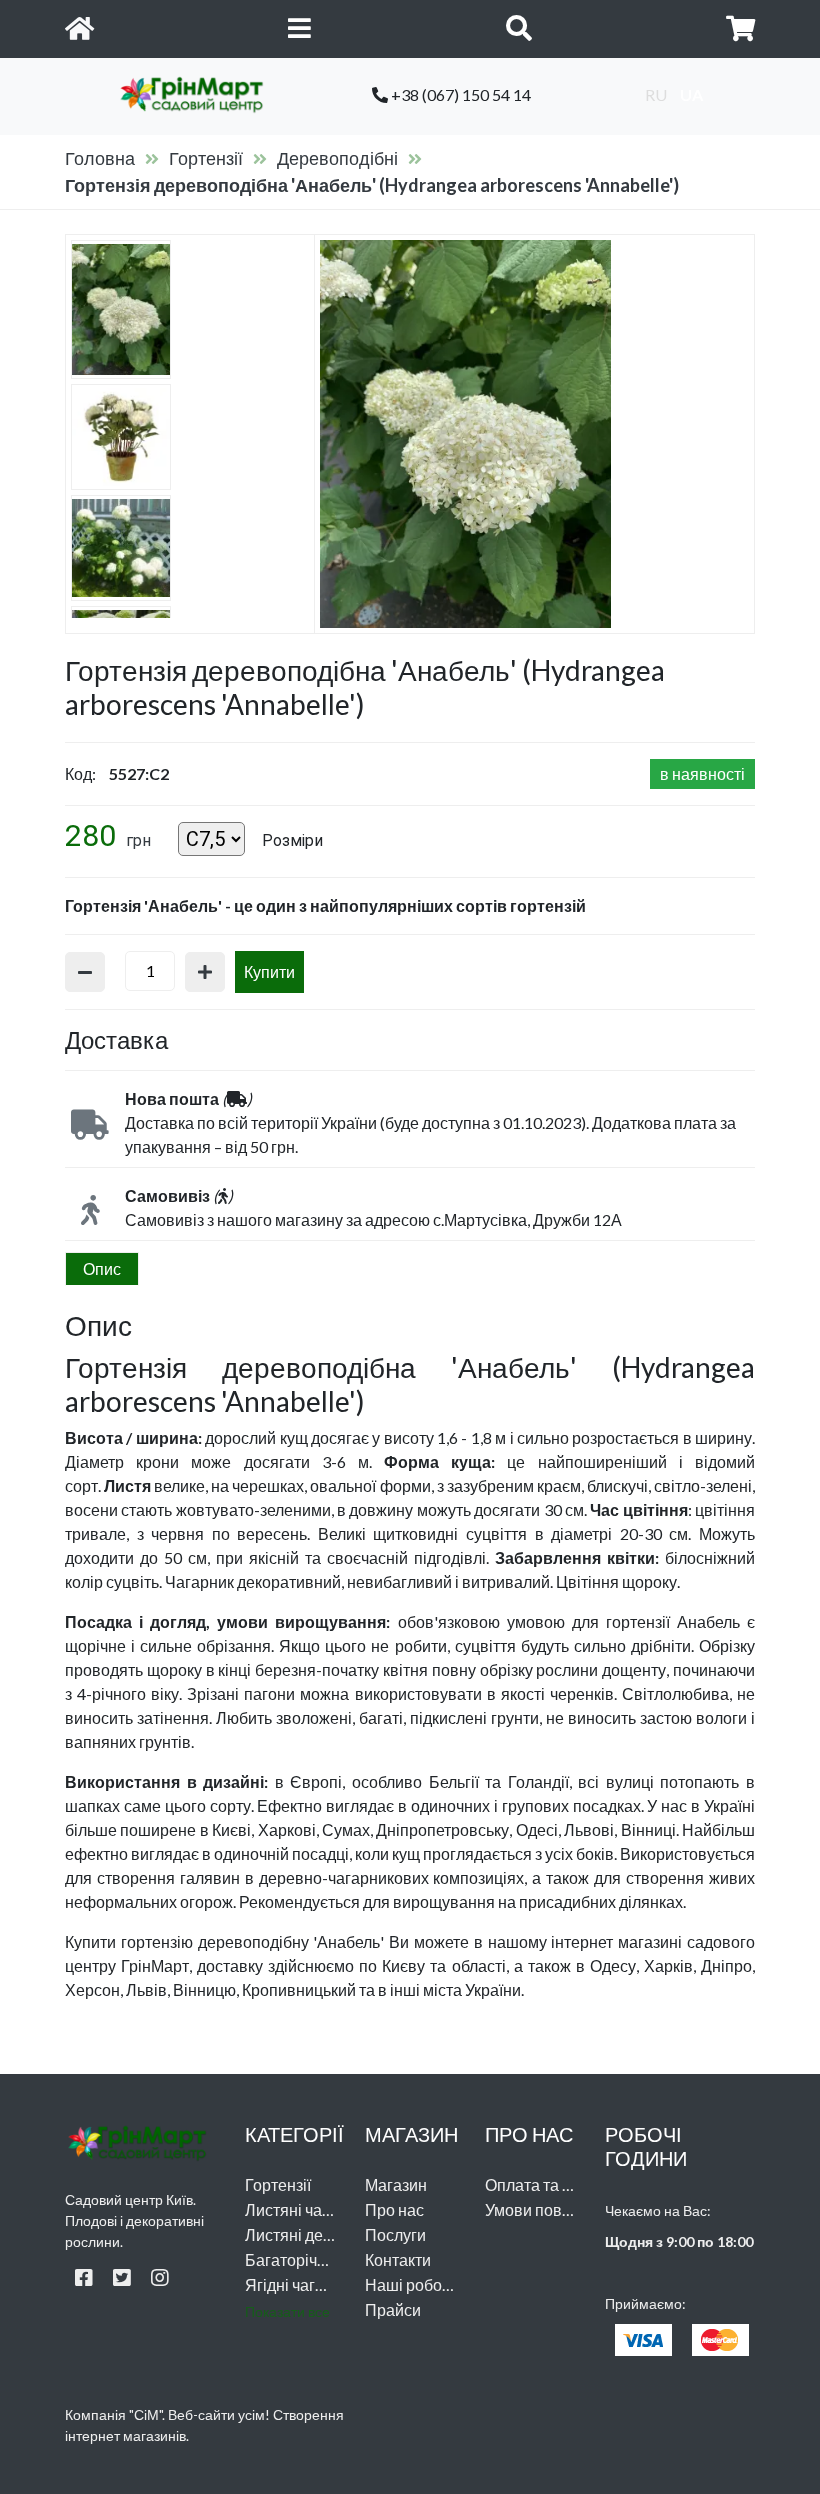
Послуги (395, 2234)
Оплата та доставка (557, 2184)
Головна (100, 158)
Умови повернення (555, 2209)
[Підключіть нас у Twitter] (122, 2277)
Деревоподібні (337, 158)
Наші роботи (411, 2284)
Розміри (292, 840)
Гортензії (206, 158)
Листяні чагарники (312, 2209)
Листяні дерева (302, 2234)
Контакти (398, 2259)
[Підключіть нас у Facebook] (84, 2277)
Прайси (393, 2309)
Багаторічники (298, 2259)
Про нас (394, 2209)
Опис (102, 1268)
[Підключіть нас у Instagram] (160, 2277)
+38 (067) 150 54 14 (459, 94)
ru (656, 94)
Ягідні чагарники (306, 2284)
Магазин (396, 2184)
